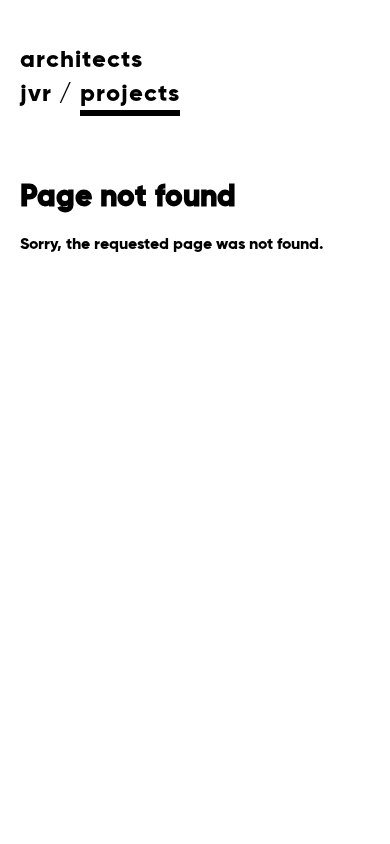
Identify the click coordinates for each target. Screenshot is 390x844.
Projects (130, 94)
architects (81, 60)
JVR (36, 94)
